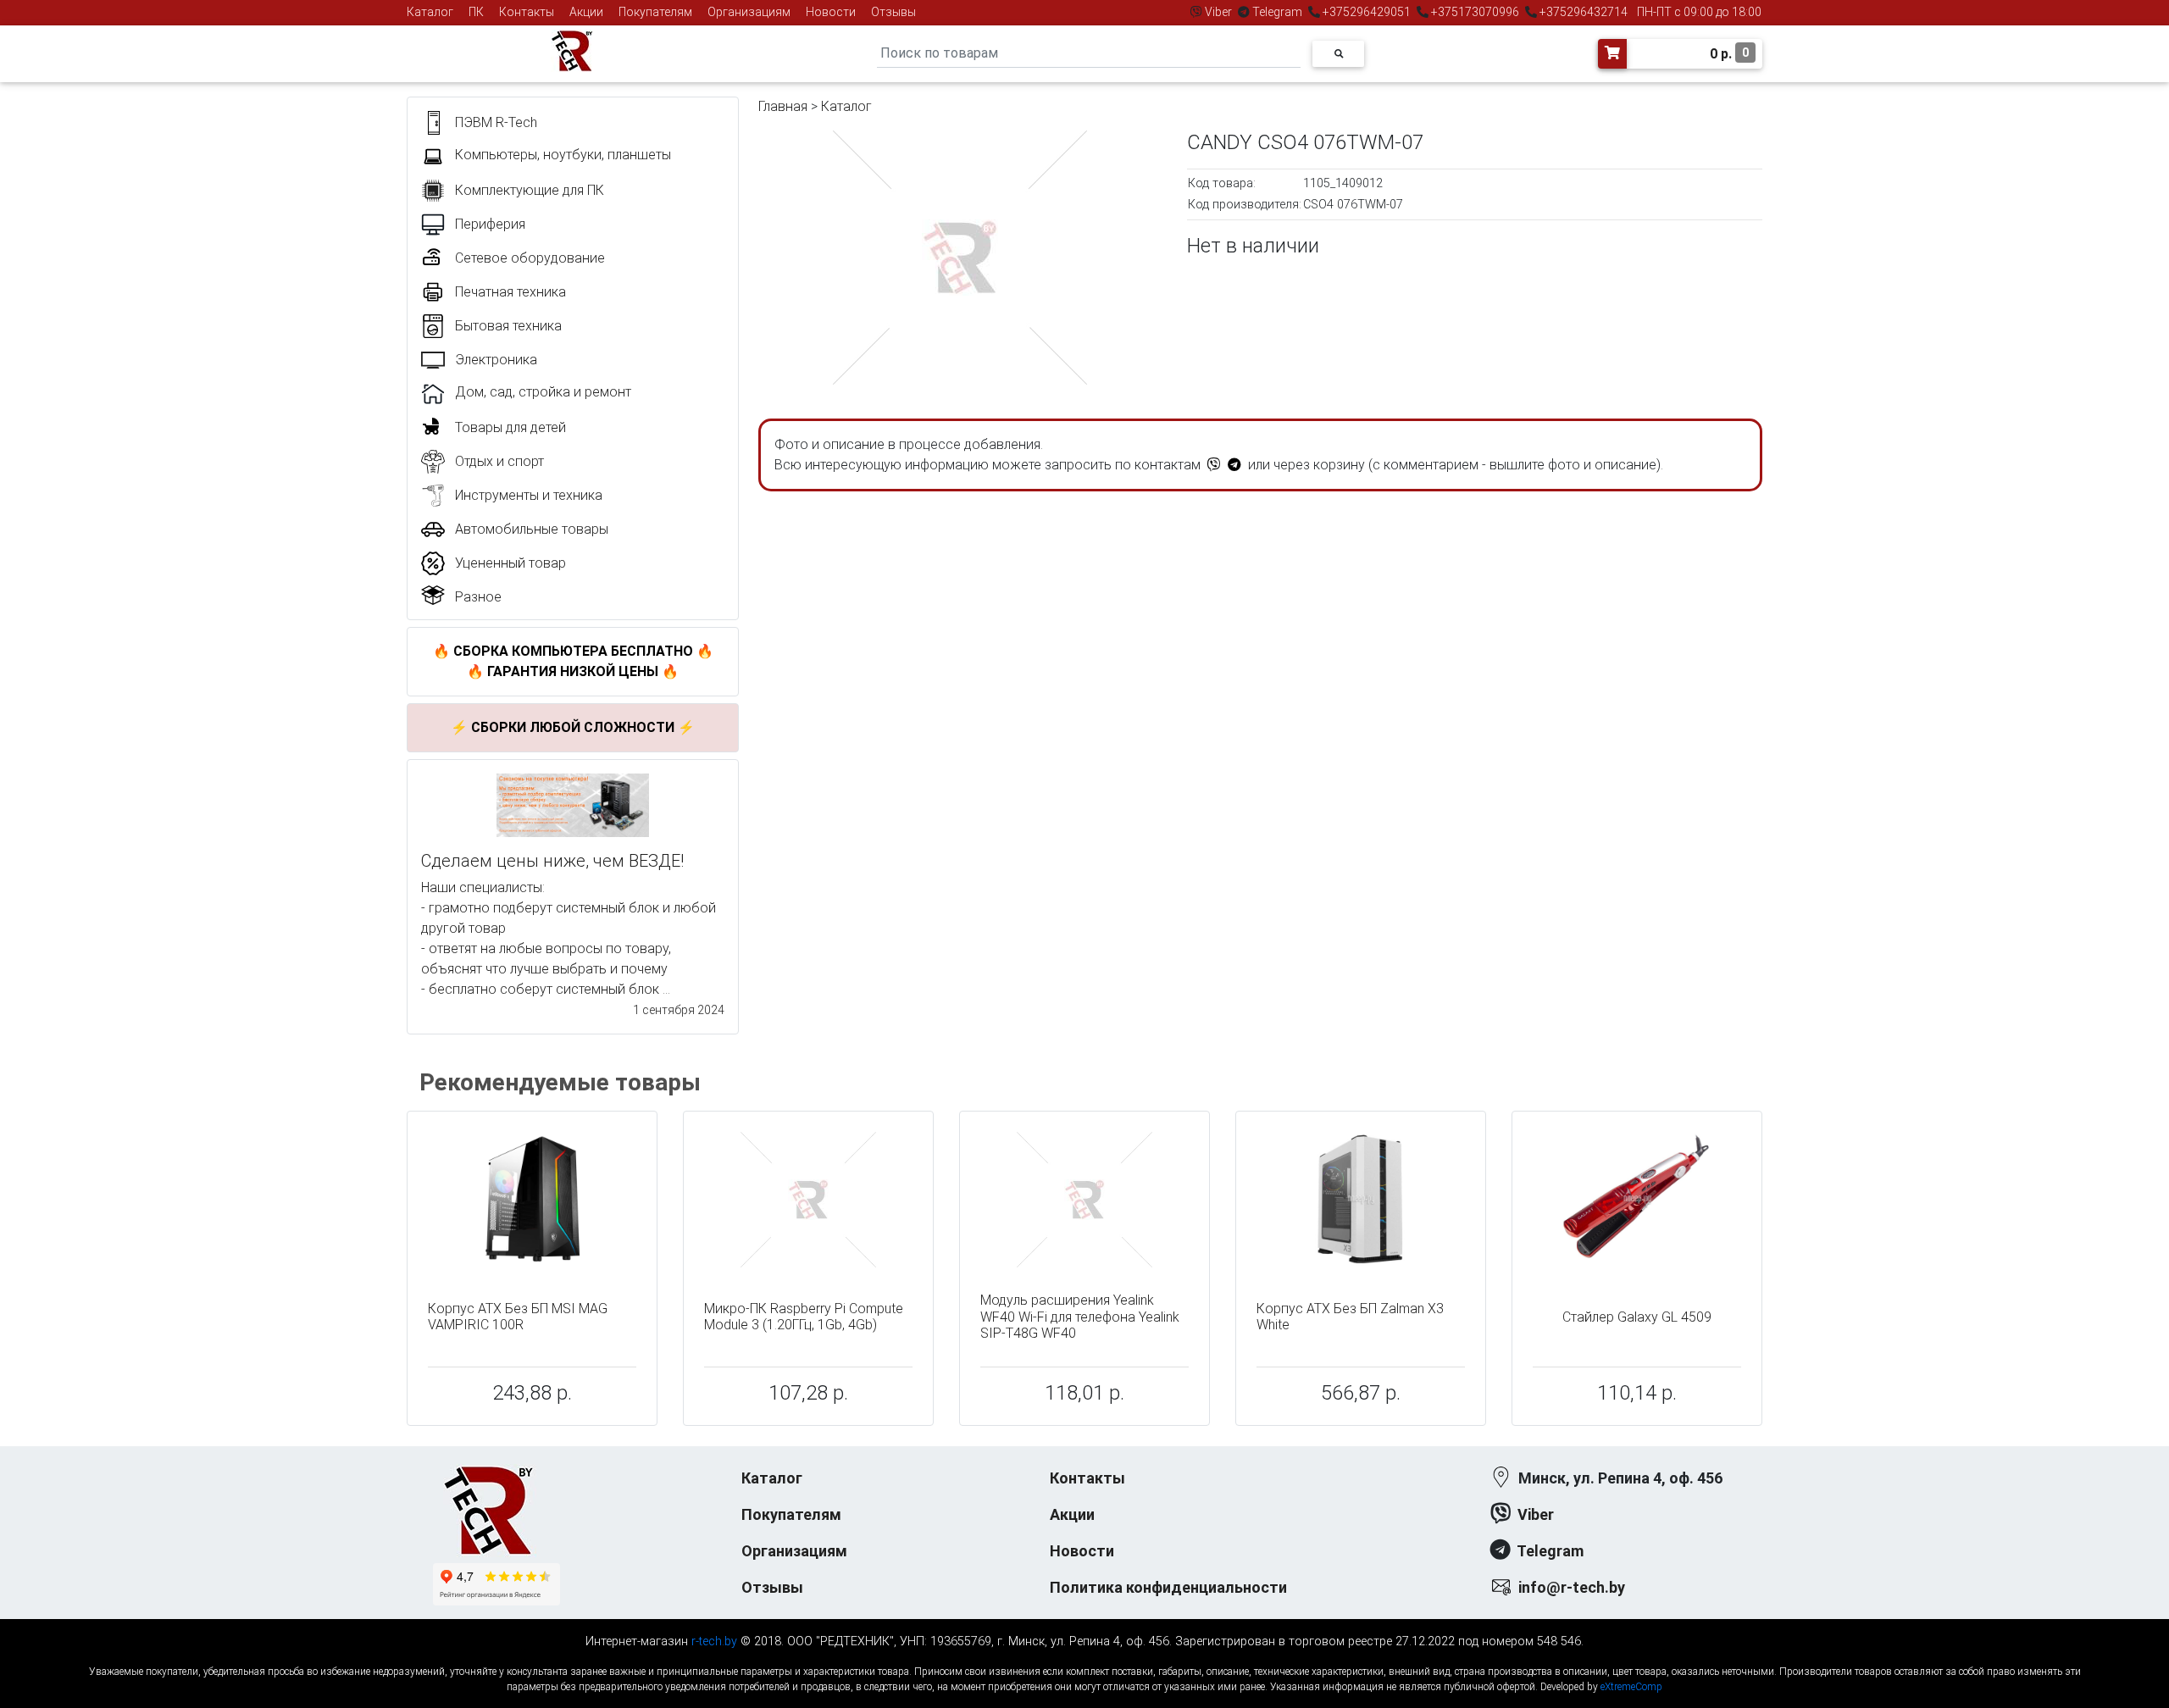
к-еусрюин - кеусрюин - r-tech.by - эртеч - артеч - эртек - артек (1084, 1658)
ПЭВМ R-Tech (496, 122)
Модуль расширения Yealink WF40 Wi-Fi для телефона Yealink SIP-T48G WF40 (1080, 1316)
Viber (1218, 12)
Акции (586, 12)
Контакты (527, 12)
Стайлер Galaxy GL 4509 (1637, 1317)
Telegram (1277, 12)
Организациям (749, 12)
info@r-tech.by (1572, 1587)
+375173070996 (1474, 12)
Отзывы (893, 12)
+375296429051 (1367, 12)
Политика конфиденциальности (1168, 1587)
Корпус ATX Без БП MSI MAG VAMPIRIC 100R (518, 1317)
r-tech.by (714, 1641)
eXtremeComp (1631, 1687)
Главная (783, 106)
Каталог (430, 12)
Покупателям (655, 12)
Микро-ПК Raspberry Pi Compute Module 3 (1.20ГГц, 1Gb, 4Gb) (804, 1317)
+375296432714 (1582, 12)
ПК (476, 12)
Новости (831, 12)
